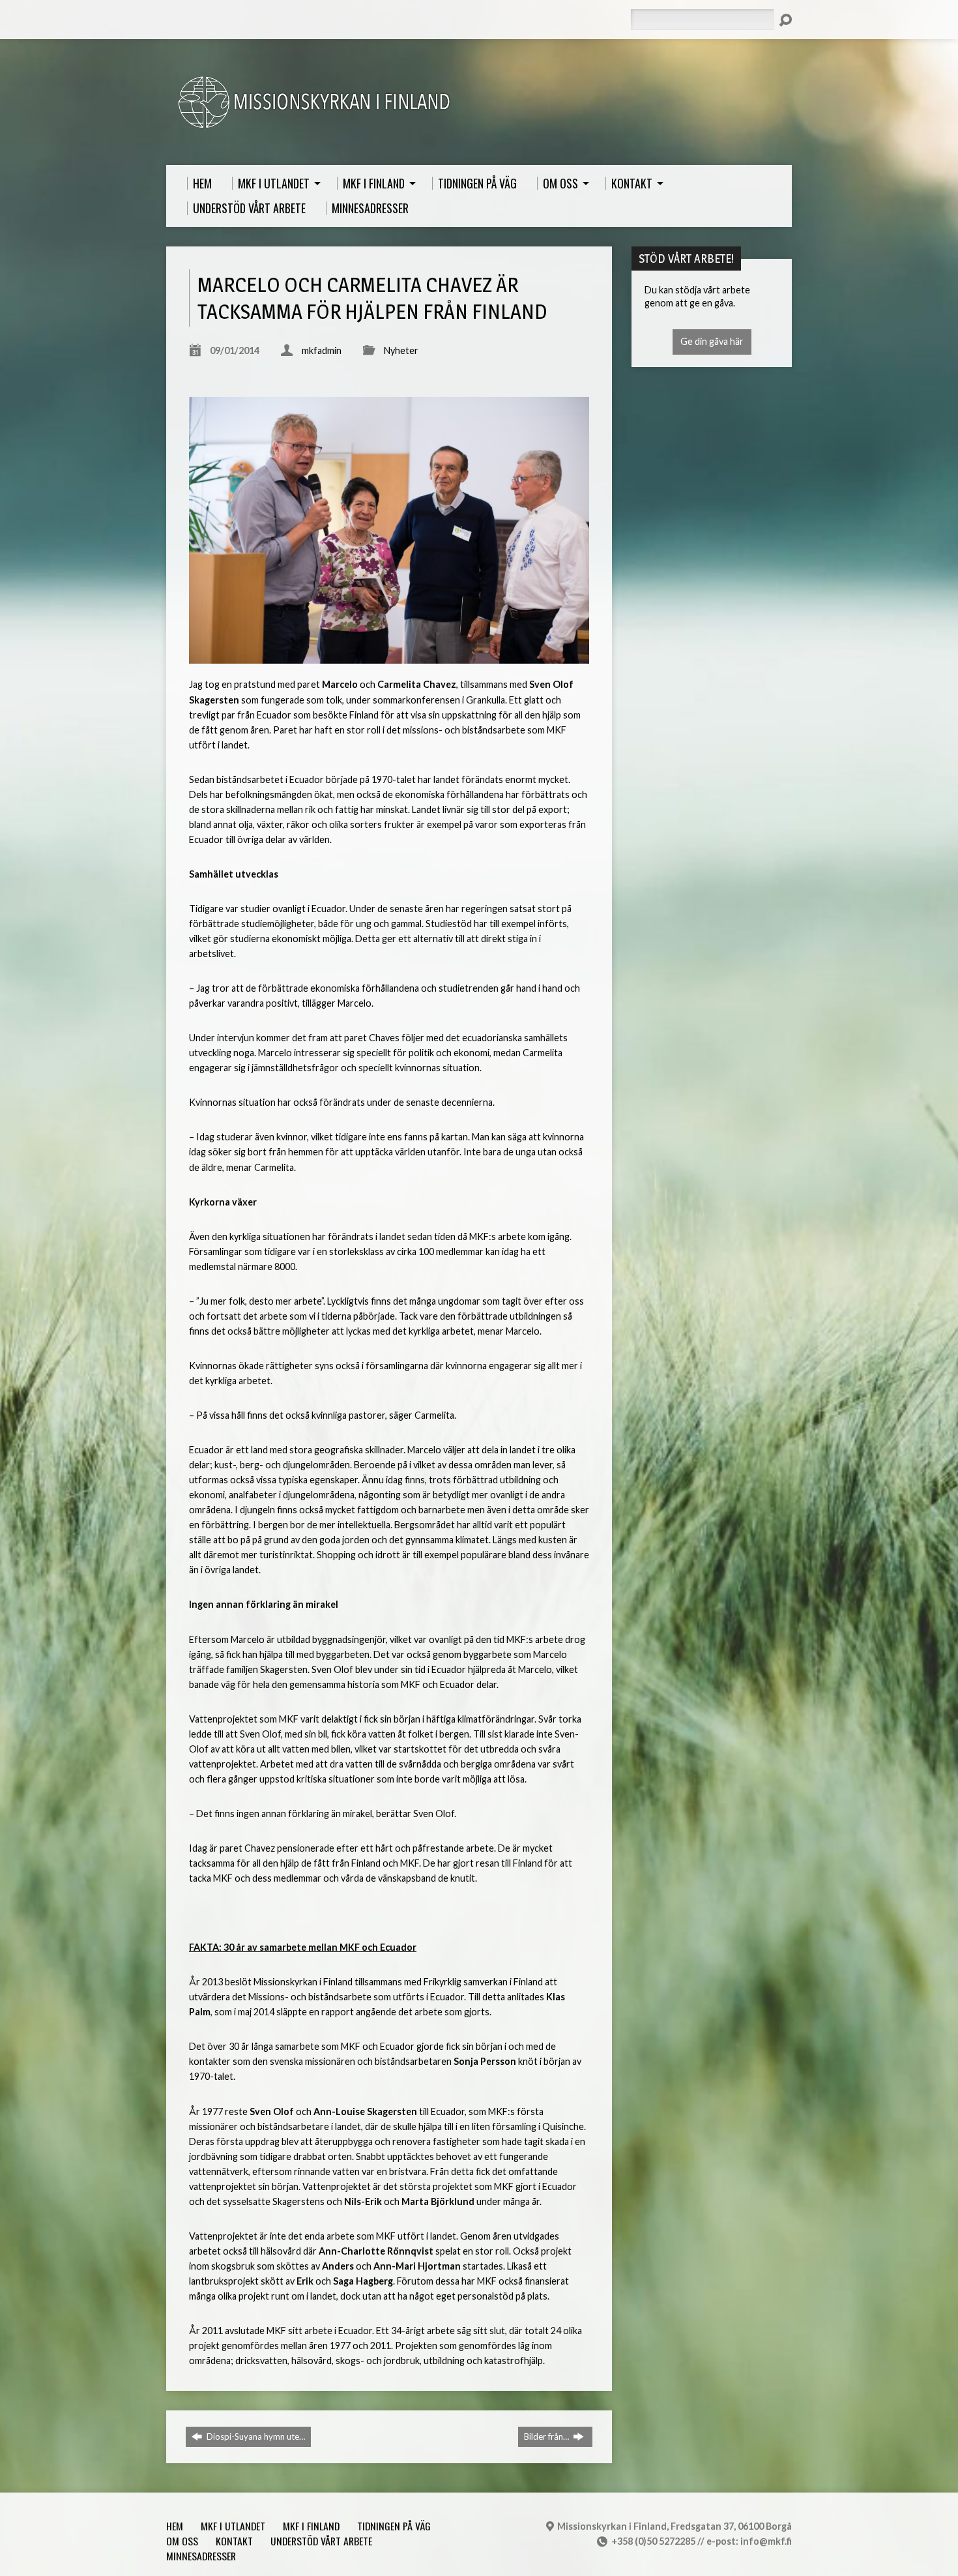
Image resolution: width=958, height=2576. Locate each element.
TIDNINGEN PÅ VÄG (394, 2526)
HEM (175, 2526)
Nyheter (401, 350)
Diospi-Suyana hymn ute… (255, 2436)
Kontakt (234, 2541)
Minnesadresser (201, 2556)
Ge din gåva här (712, 341)
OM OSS (182, 2541)
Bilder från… (547, 2436)
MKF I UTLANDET (233, 2526)
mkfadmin (322, 350)
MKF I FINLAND (311, 2526)
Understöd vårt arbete (321, 2541)
